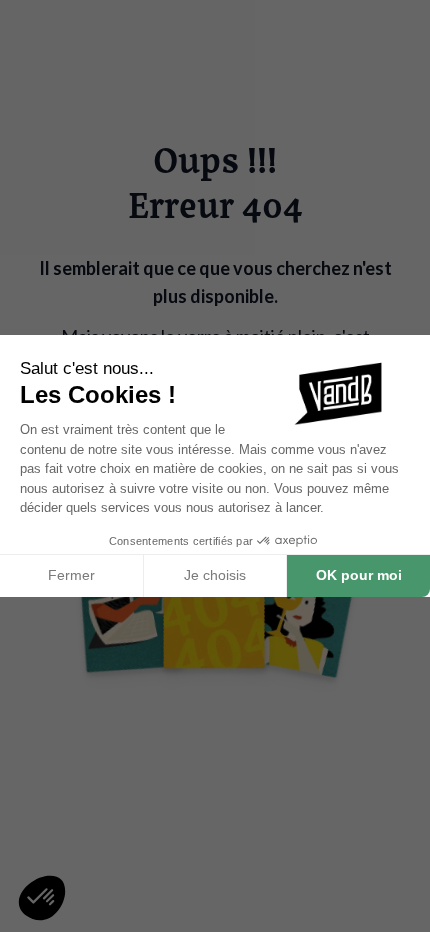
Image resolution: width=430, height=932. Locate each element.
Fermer (71, 575)
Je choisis (215, 575)
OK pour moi (359, 575)
